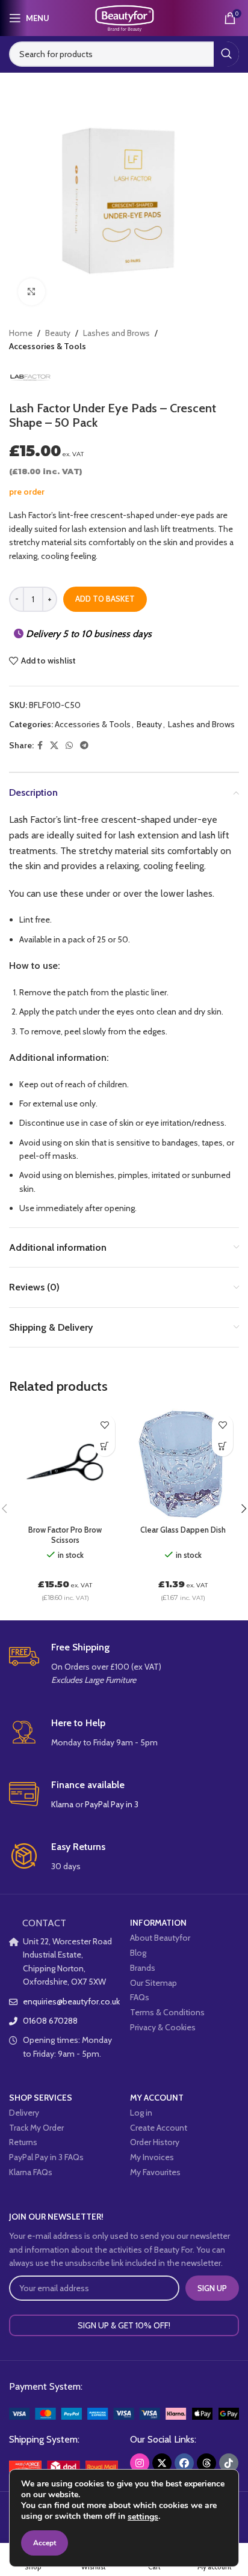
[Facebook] (184, 2463)
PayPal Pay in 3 (112, 1804)
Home (21, 333)
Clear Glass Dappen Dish (183, 1530)
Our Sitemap (153, 1983)
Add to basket (105, 599)
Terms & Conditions (167, 2012)
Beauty (58, 333)
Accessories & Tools (48, 346)
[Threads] (206, 2463)
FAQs (140, 1997)
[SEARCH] (226, 54)
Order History (155, 2142)
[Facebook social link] (40, 746)
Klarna (62, 1804)
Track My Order (36, 2128)
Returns (23, 2142)
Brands (143, 1968)
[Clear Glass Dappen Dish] (183, 1464)
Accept (45, 2543)
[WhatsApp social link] (69, 746)
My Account (157, 2098)
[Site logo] (124, 17)
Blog (138, 1953)
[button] (104, 1446)
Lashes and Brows (116, 333)
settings (143, 2517)
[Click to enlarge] (32, 292)
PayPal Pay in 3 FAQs (46, 2157)
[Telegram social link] (84, 746)
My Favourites (155, 2172)
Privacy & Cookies (163, 2027)
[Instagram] (140, 2463)
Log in (141, 2113)
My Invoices (152, 2157)
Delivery (24, 2113)
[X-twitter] (162, 2463)
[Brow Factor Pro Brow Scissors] (65, 1464)
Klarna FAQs (31, 2172)
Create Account (159, 2128)
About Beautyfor (160, 1938)
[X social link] (54, 746)
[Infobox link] (124, 1664)
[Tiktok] (229, 2463)
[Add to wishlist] (104, 1425)
